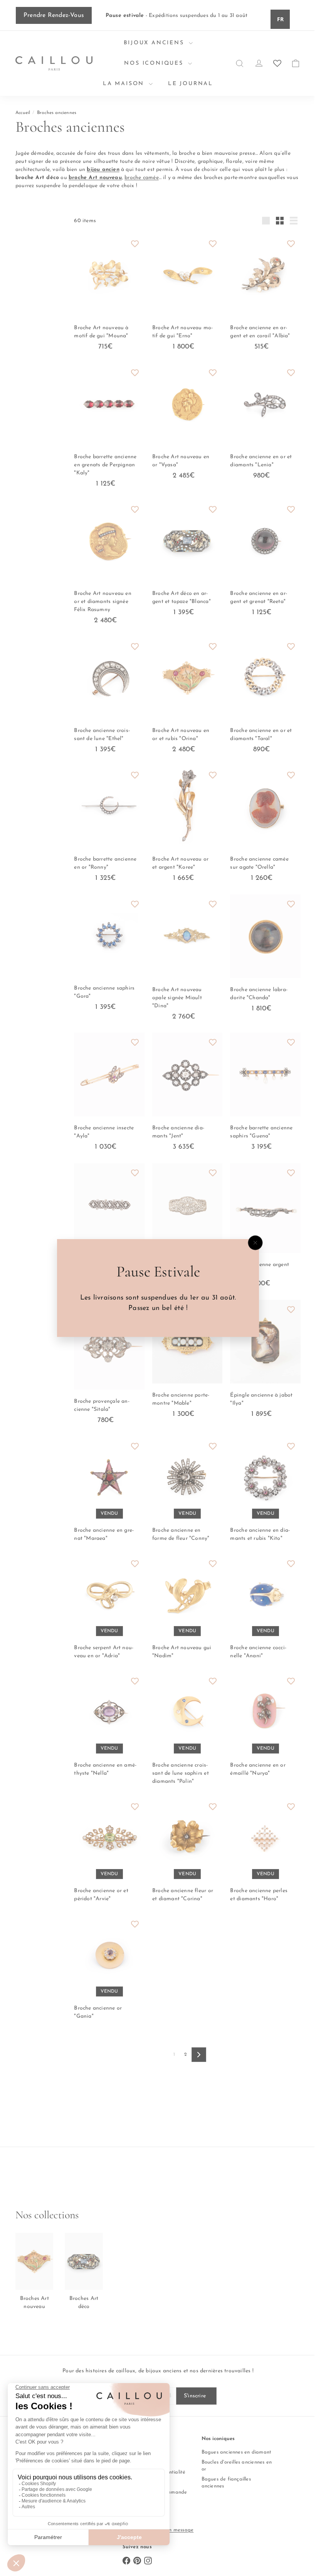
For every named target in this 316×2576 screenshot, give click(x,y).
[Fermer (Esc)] (252, 1243)
